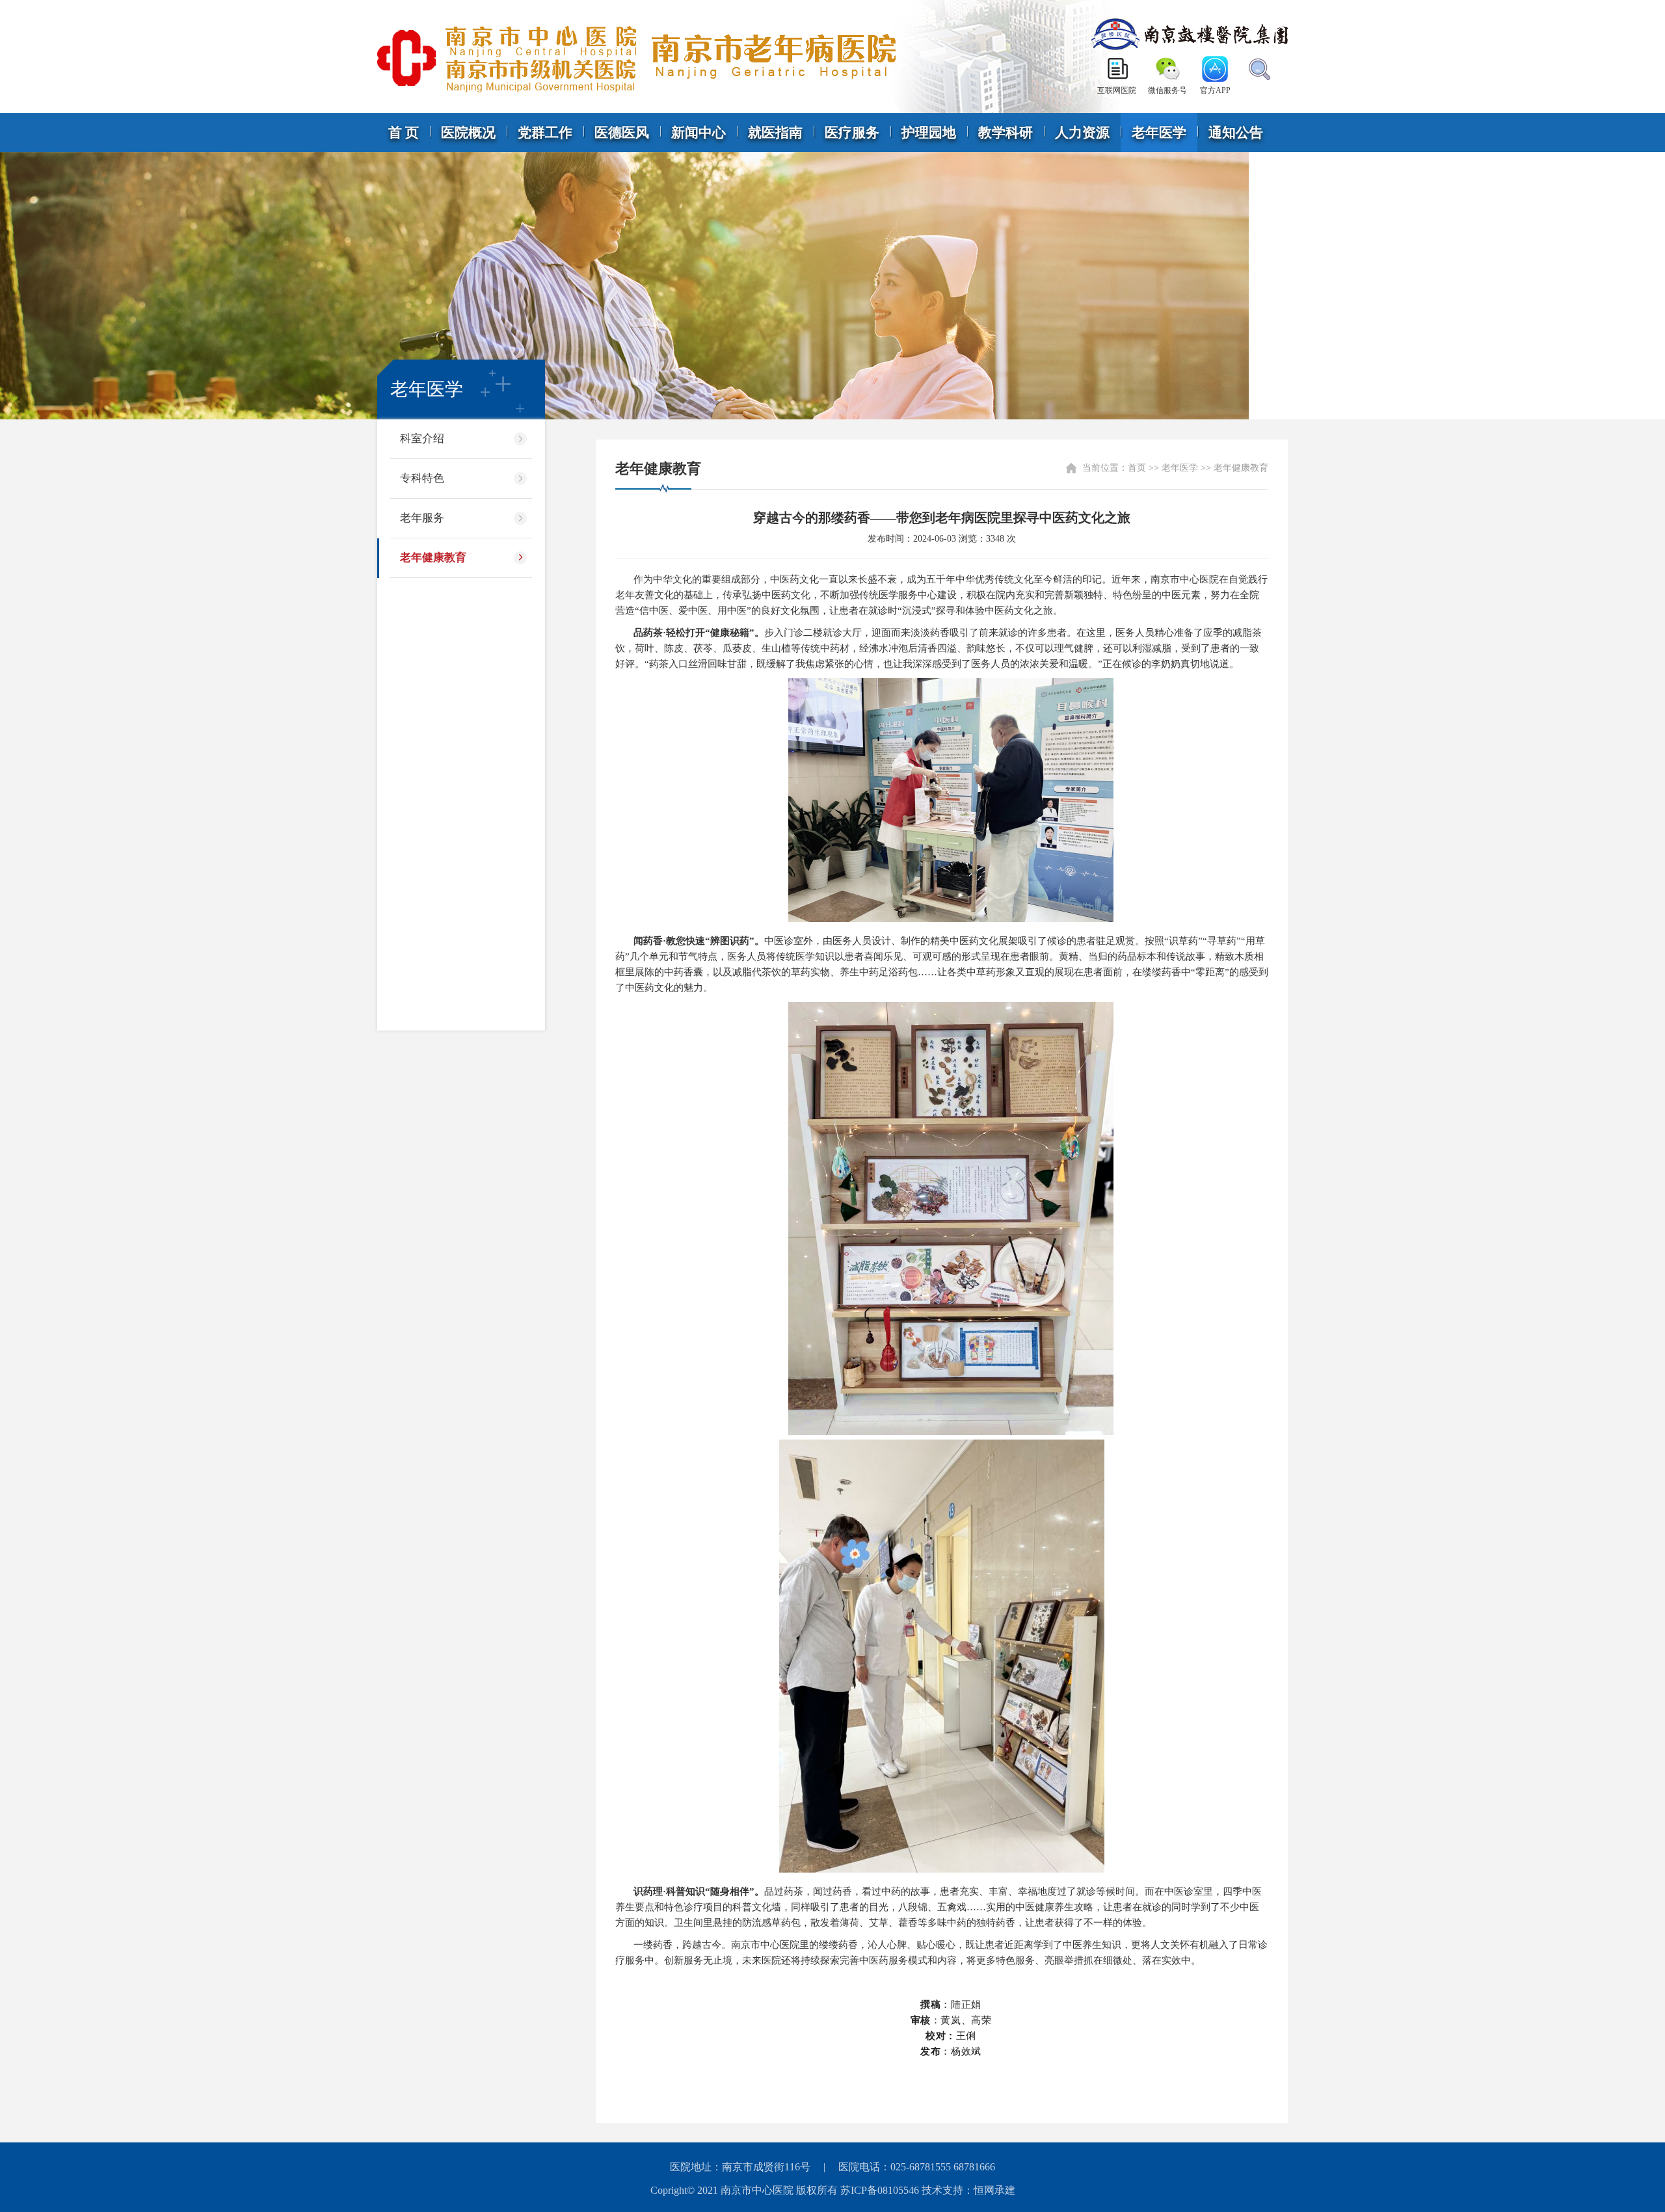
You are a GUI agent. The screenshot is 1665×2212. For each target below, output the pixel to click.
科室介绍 (422, 439)
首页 (1137, 468)
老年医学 (1159, 133)
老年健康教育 (433, 558)
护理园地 (929, 133)
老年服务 (422, 518)
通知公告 (1236, 133)
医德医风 (622, 133)
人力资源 (1082, 133)
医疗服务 (852, 133)
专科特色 (422, 478)
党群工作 (545, 133)
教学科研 (1006, 133)
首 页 (404, 133)
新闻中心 (699, 133)
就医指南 (775, 133)
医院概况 (468, 133)
